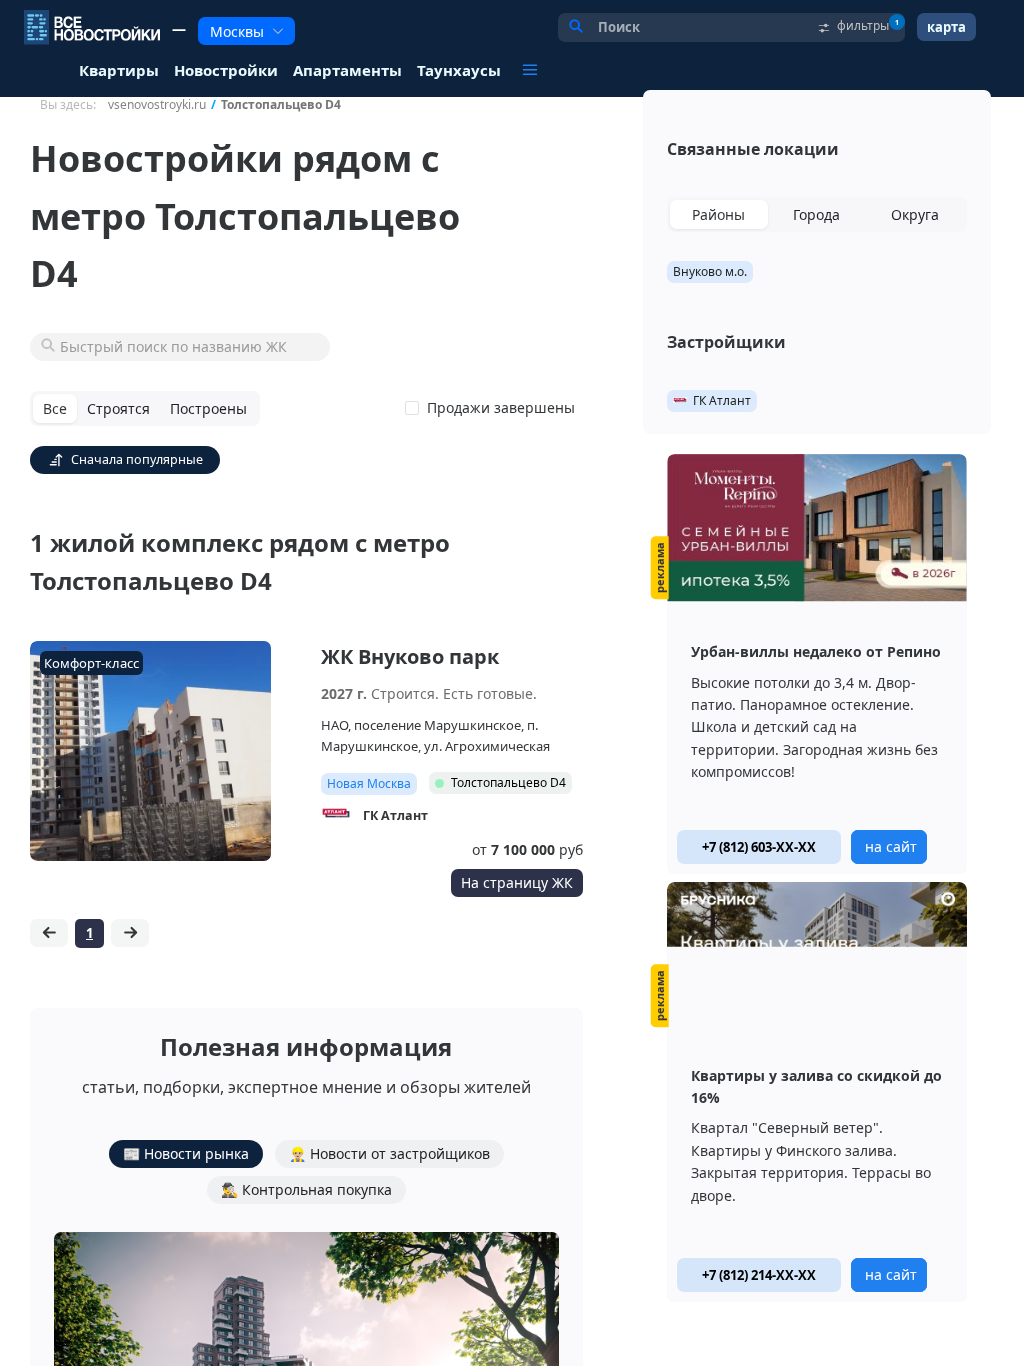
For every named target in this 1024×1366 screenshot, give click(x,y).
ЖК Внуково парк (410, 656)
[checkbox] (494, 408)
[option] (817, 664)
